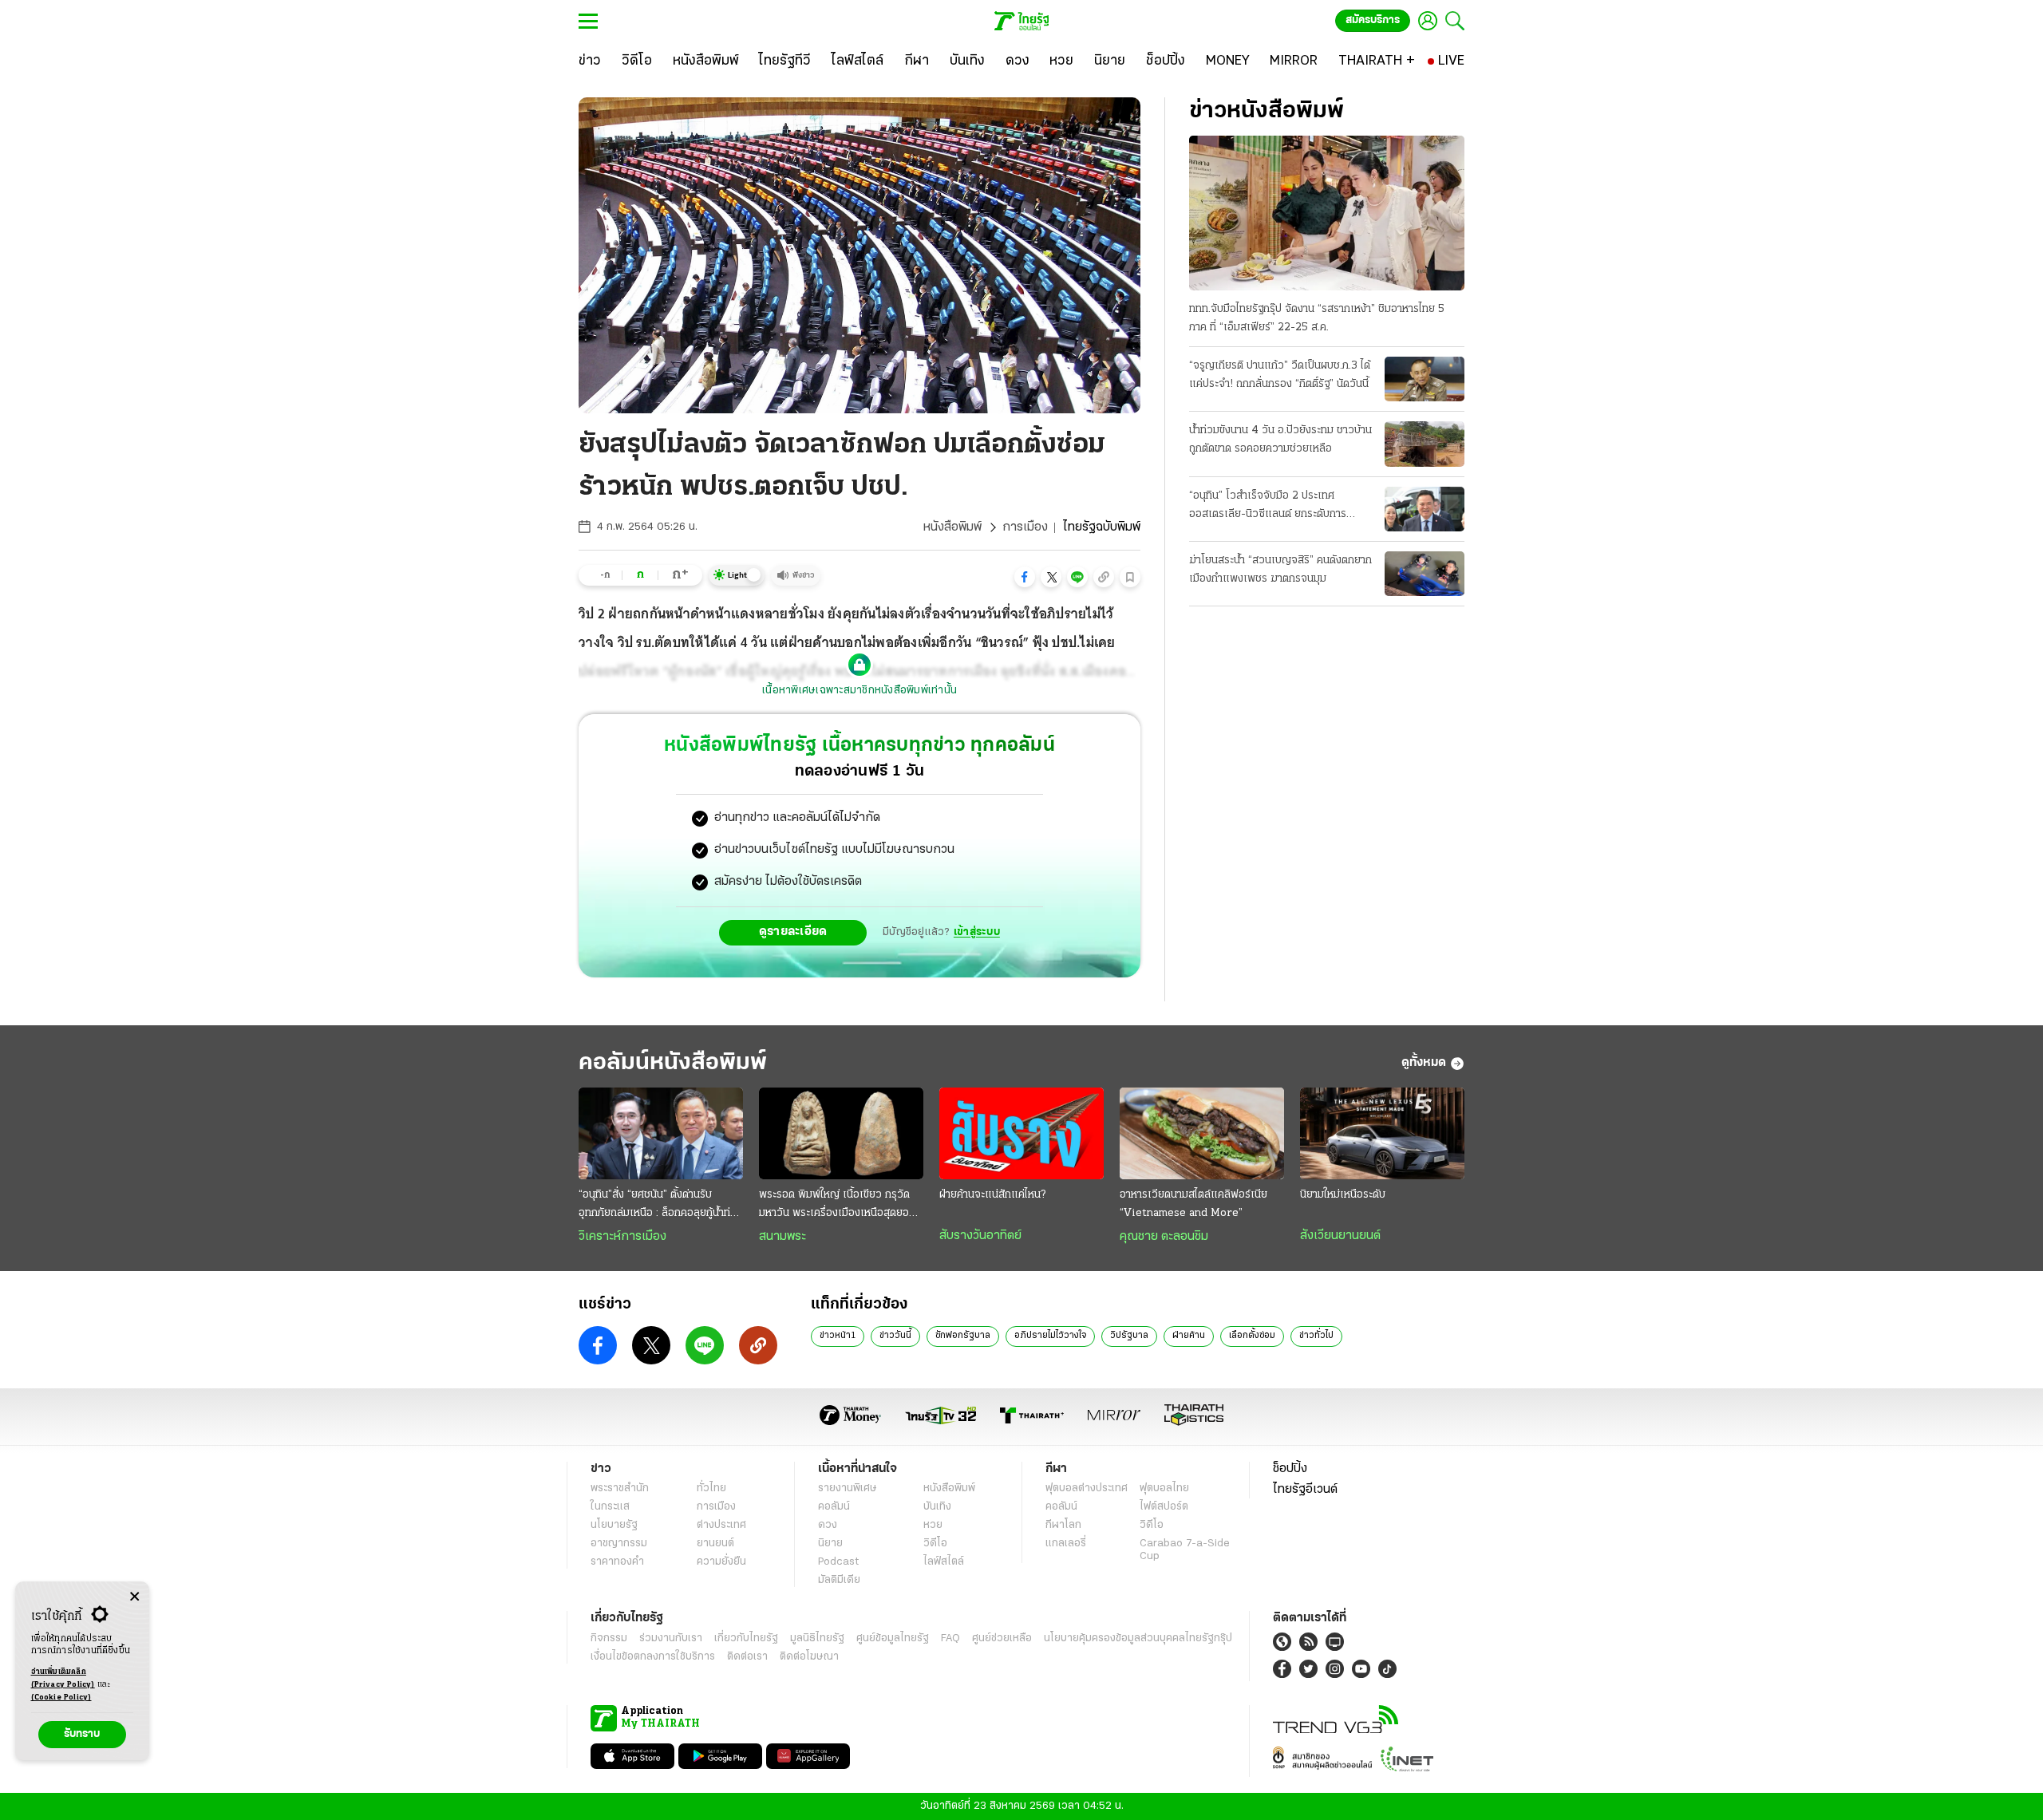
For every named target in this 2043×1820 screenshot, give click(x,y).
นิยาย (830, 1544)
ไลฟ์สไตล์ (944, 1562)
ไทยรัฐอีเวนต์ (1305, 1490)
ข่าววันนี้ (895, 1336)
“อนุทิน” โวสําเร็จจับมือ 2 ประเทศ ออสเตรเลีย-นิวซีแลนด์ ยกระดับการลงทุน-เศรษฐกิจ (1268, 507)
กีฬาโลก (1063, 1525)
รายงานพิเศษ (848, 1488)
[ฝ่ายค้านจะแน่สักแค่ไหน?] (1021, 1134)
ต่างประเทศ (721, 1525)
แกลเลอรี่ (1066, 1544)
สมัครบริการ (1373, 20)
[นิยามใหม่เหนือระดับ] (1382, 1134)
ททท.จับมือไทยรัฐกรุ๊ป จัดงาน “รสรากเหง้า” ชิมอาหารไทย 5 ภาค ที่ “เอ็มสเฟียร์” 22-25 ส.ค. (1317, 318)
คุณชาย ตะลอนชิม (1164, 1237)
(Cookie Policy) (61, 1698)
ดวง (828, 1525)
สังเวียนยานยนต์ (1340, 1236)
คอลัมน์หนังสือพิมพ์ (673, 1063)
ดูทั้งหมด (1424, 1063)
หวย (933, 1525)
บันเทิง (937, 1507)
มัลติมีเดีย (839, 1580)
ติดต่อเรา (747, 1657)
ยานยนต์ (715, 1544)
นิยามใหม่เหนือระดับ (1343, 1195)
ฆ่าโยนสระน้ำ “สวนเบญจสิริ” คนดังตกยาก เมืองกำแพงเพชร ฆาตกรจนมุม (1280, 570)
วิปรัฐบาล (1129, 1336)
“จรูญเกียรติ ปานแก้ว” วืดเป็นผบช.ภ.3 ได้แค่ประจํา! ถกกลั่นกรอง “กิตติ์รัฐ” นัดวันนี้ (1280, 375)
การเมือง (1025, 527)
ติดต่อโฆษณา (809, 1657)
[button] (1025, 577)
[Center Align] (134, 1597)
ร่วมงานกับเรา (671, 1638)
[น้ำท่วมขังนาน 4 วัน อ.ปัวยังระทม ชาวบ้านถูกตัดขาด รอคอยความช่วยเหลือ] (1425, 444)
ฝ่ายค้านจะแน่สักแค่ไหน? (992, 1195)
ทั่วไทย (711, 1488)
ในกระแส (610, 1507)
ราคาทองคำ (617, 1562)
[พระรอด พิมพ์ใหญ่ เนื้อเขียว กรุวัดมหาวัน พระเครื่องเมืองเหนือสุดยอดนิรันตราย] (841, 1134)
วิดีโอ (935, 1544)
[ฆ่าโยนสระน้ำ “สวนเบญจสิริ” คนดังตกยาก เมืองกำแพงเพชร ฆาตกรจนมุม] (1425, 574)
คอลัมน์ (834, 1507)
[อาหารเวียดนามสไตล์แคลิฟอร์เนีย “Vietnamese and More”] (1202, 1134)
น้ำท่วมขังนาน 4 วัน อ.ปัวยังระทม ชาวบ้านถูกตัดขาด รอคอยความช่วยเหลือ (1280, 440)
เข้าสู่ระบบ (977, 932)
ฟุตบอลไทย (1164, 1488)
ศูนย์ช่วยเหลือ (1002, 1638)
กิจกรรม (609, 1638)
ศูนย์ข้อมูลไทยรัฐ (893, 1638)
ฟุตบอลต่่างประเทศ (1087, 1488)
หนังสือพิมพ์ (952, 527)
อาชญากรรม (619, 1544)
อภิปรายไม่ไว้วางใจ (1050, 1336)
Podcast (838, 1562)
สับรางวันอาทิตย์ (980, 1236)
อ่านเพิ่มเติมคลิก (63, 1678)
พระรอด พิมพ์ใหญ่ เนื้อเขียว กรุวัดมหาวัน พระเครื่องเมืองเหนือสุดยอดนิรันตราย (840, 1206)
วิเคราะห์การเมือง (622, 1237)
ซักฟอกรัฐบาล (963, 1336)
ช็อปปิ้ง (1290, 1469)
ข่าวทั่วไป (1316, 1336)
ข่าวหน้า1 (838, 1336)
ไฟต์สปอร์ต (1164, 1507)
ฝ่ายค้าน (1189, 1336)
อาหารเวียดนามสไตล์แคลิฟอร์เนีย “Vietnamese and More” (1193, 1204)
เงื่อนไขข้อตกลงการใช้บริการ (653, 1657)
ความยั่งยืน (721, 1562)
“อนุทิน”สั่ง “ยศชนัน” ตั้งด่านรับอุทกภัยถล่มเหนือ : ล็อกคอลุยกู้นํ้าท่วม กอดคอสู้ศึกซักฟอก (661, 1206)
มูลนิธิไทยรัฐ (817, 1638)
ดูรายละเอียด (793, 932)
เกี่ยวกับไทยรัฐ (746, 1638)
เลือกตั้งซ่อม (1252, 1336)
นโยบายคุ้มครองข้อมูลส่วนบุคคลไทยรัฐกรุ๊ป (1138, 1638)
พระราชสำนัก (620, 1488)
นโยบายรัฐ (614, 1525)
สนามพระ (782, 1237)
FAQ (950, 1638)
